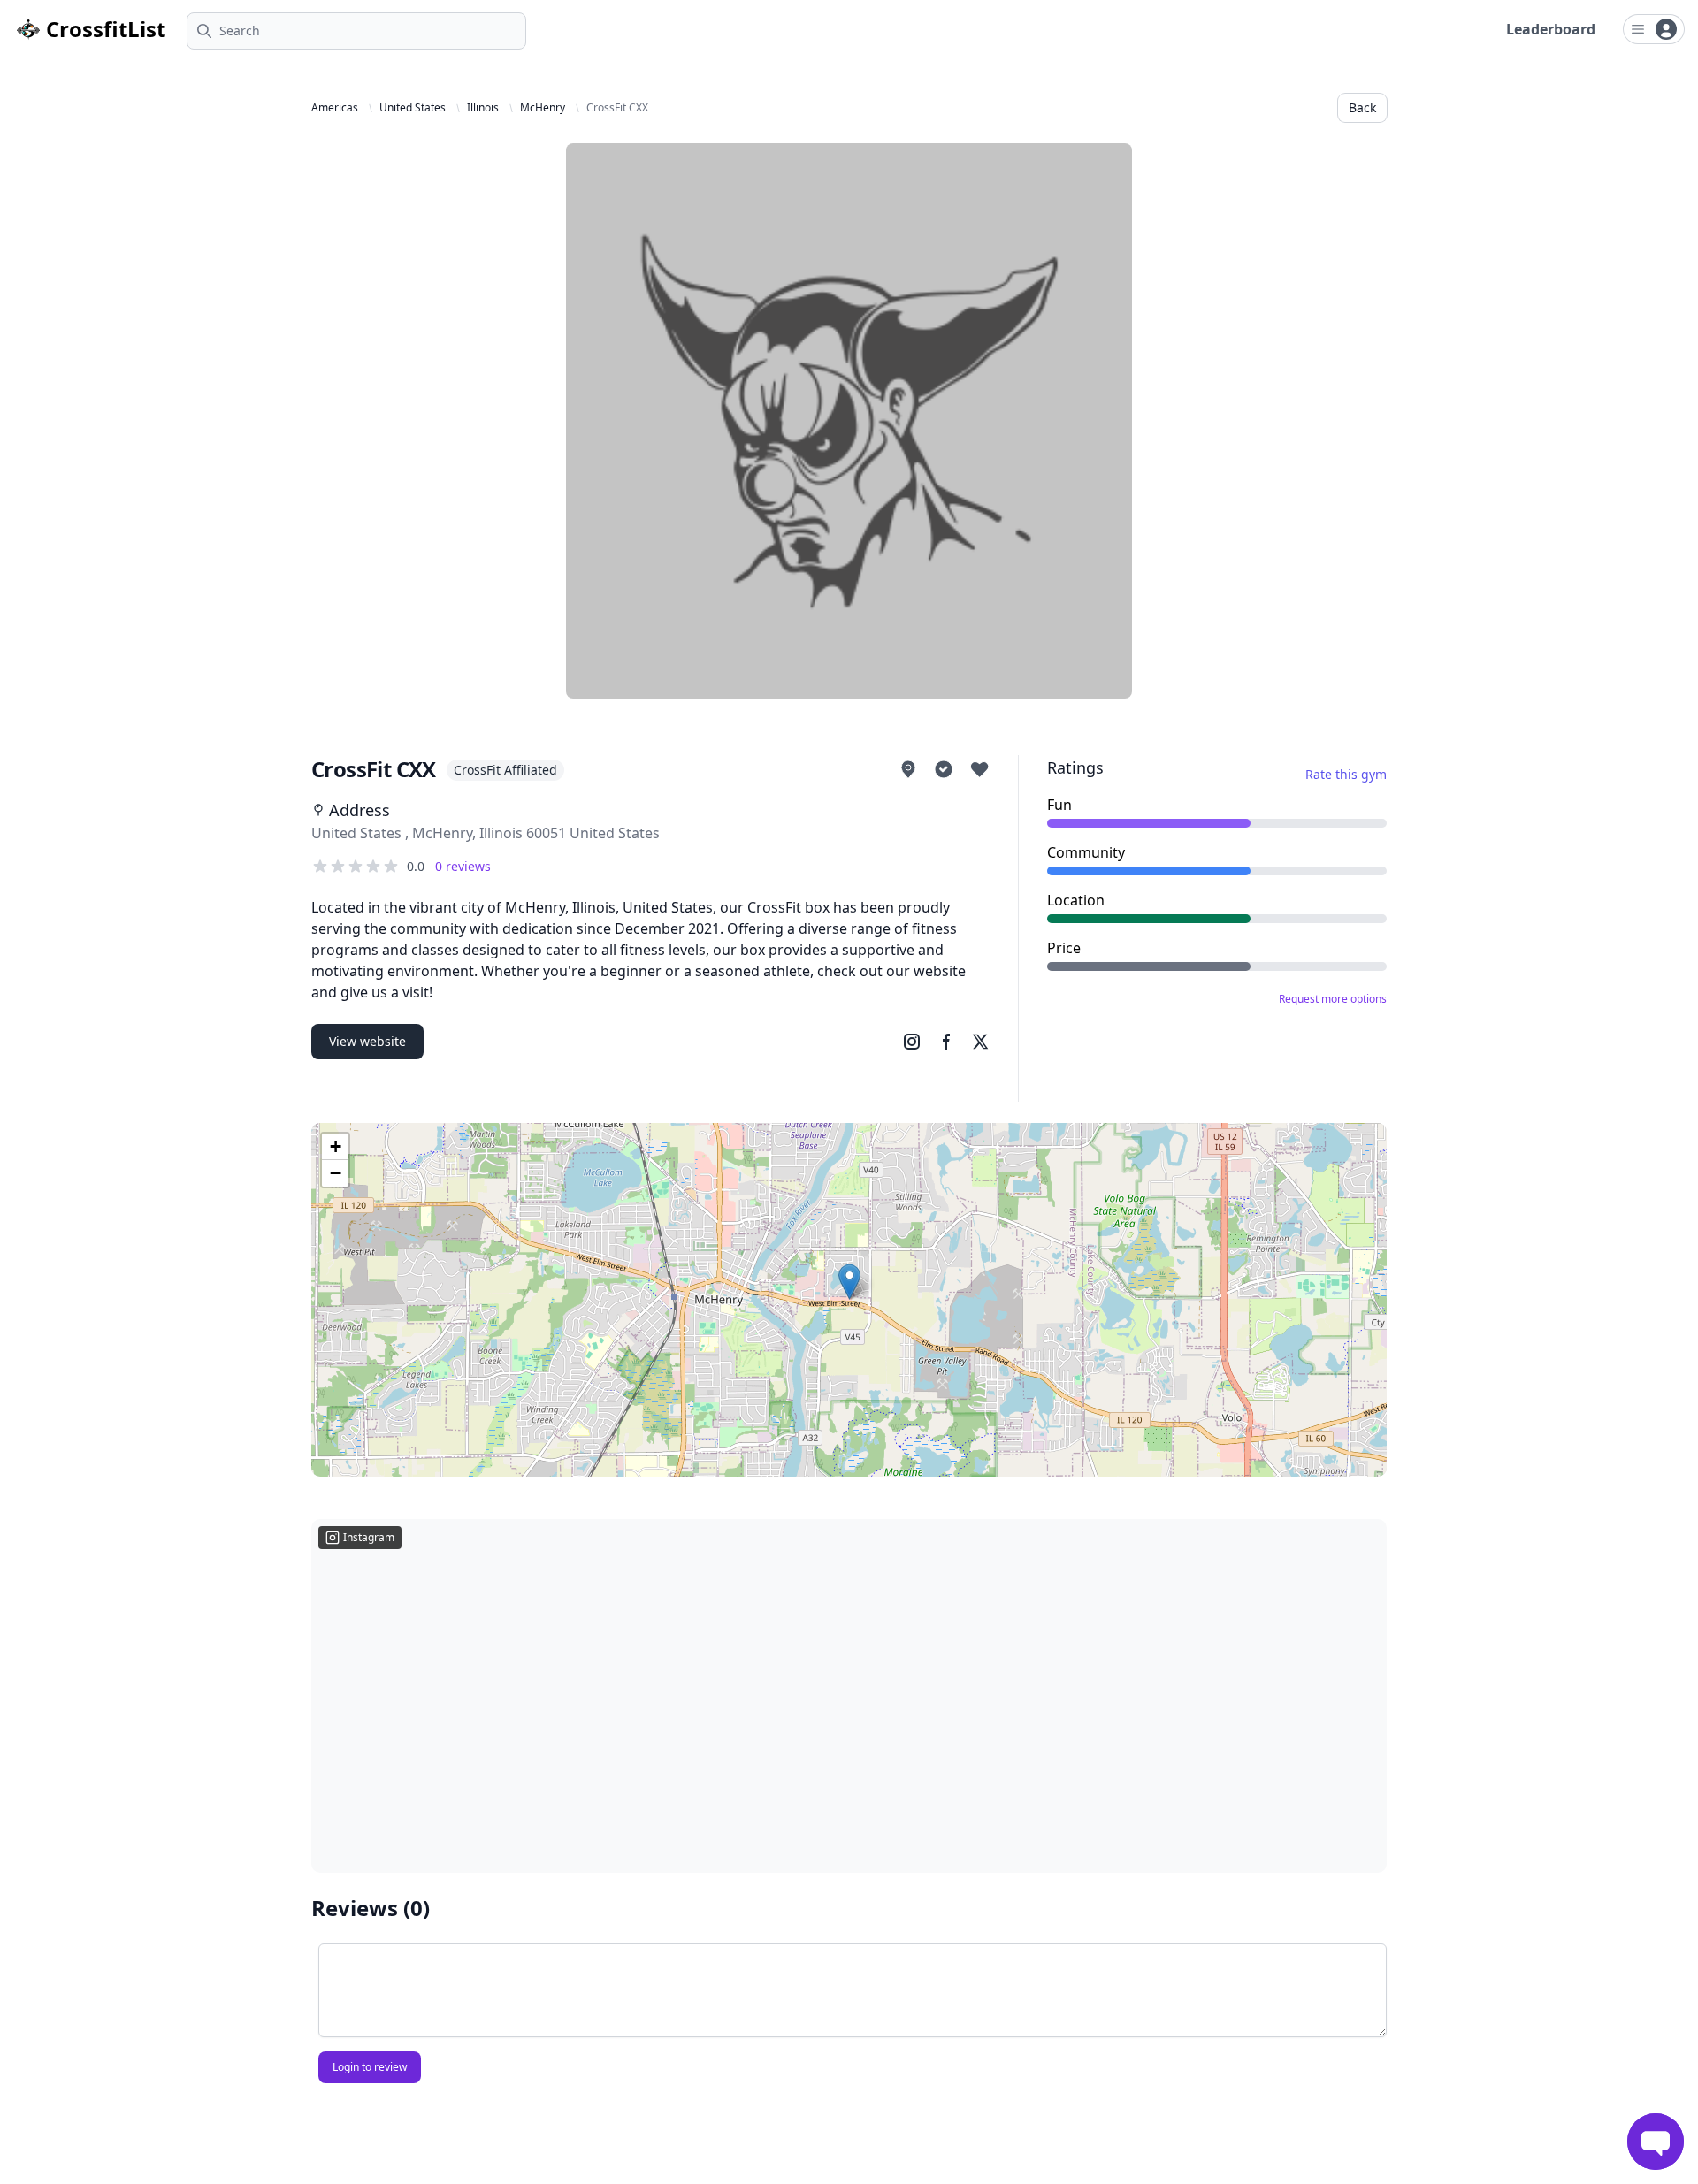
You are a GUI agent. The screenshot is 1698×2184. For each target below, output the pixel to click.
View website (367, 1041)
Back (1362, 107)
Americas (335, 108)
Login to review (370, 2067)
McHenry (543, 108)
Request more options (1333, 999)
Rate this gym (1346, 774)
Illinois (483, 108)
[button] (849, 1282)
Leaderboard (1551, 29)
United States (413, 108)
